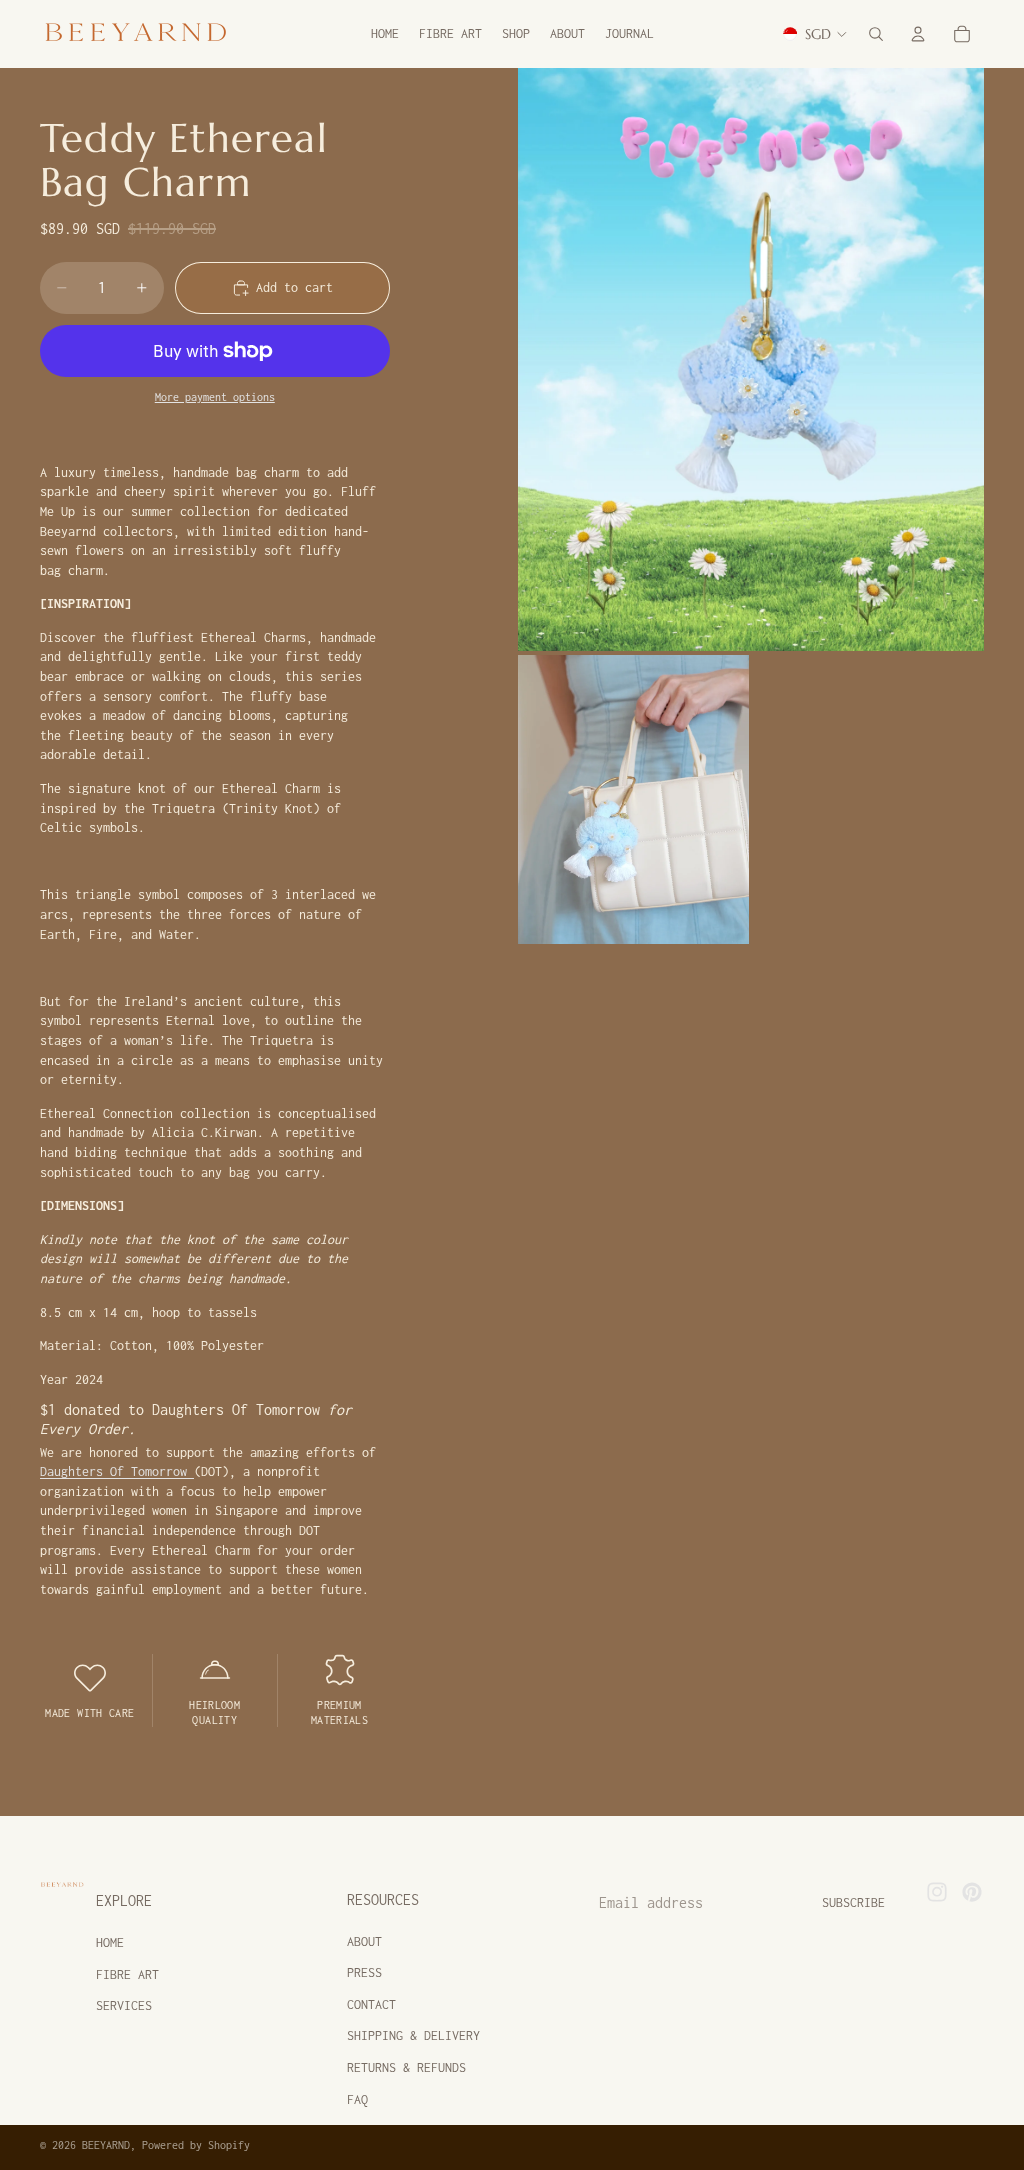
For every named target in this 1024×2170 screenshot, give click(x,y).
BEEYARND (106, 2145)
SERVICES (124, 2005)
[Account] (918, 34)
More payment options (215, 397)
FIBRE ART (127, 1974)
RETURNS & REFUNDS (406, 2067)
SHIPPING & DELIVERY (413, 2035)
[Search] (876, 34)
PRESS (364, 1972)
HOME (110, 1942)
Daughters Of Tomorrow (117, 1471)
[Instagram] (937, 1892)
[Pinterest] (972, 1892)
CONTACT (371, 2004)
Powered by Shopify (196, 2145)
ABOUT (364, 1941)
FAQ (357, 2099)
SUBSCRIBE (853, 1902)
